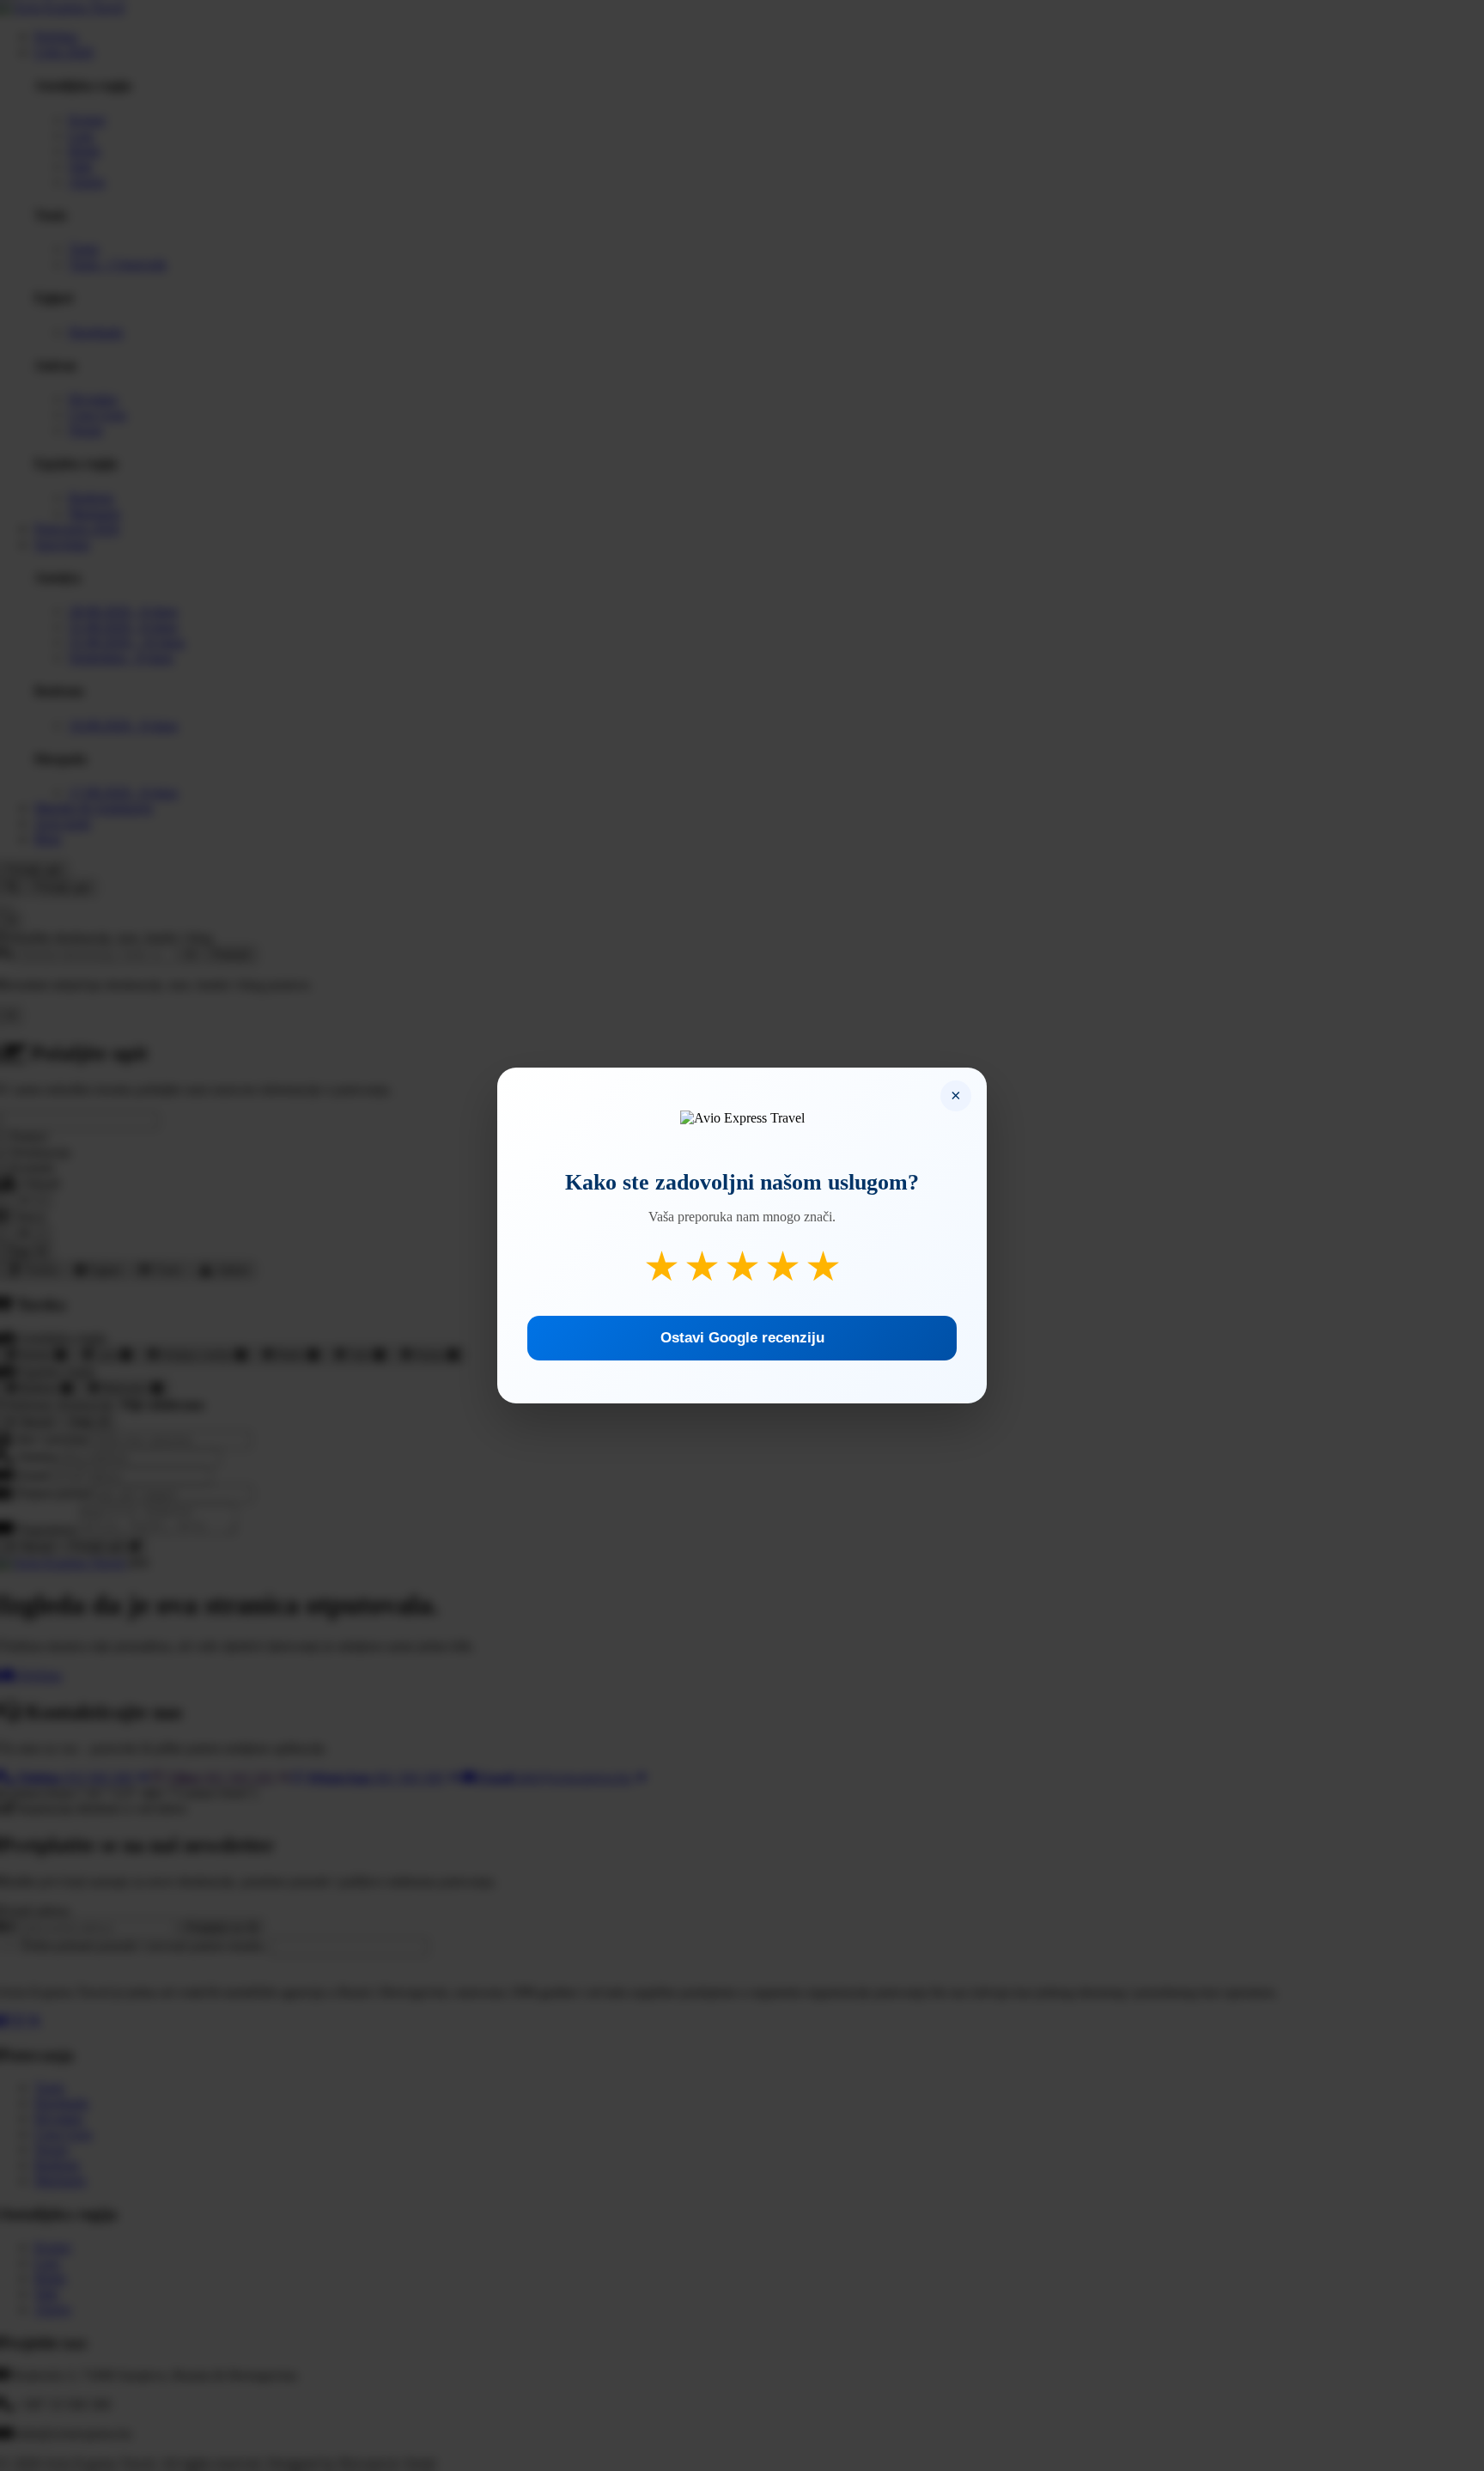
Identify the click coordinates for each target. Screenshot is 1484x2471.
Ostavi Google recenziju (742, 1338)
